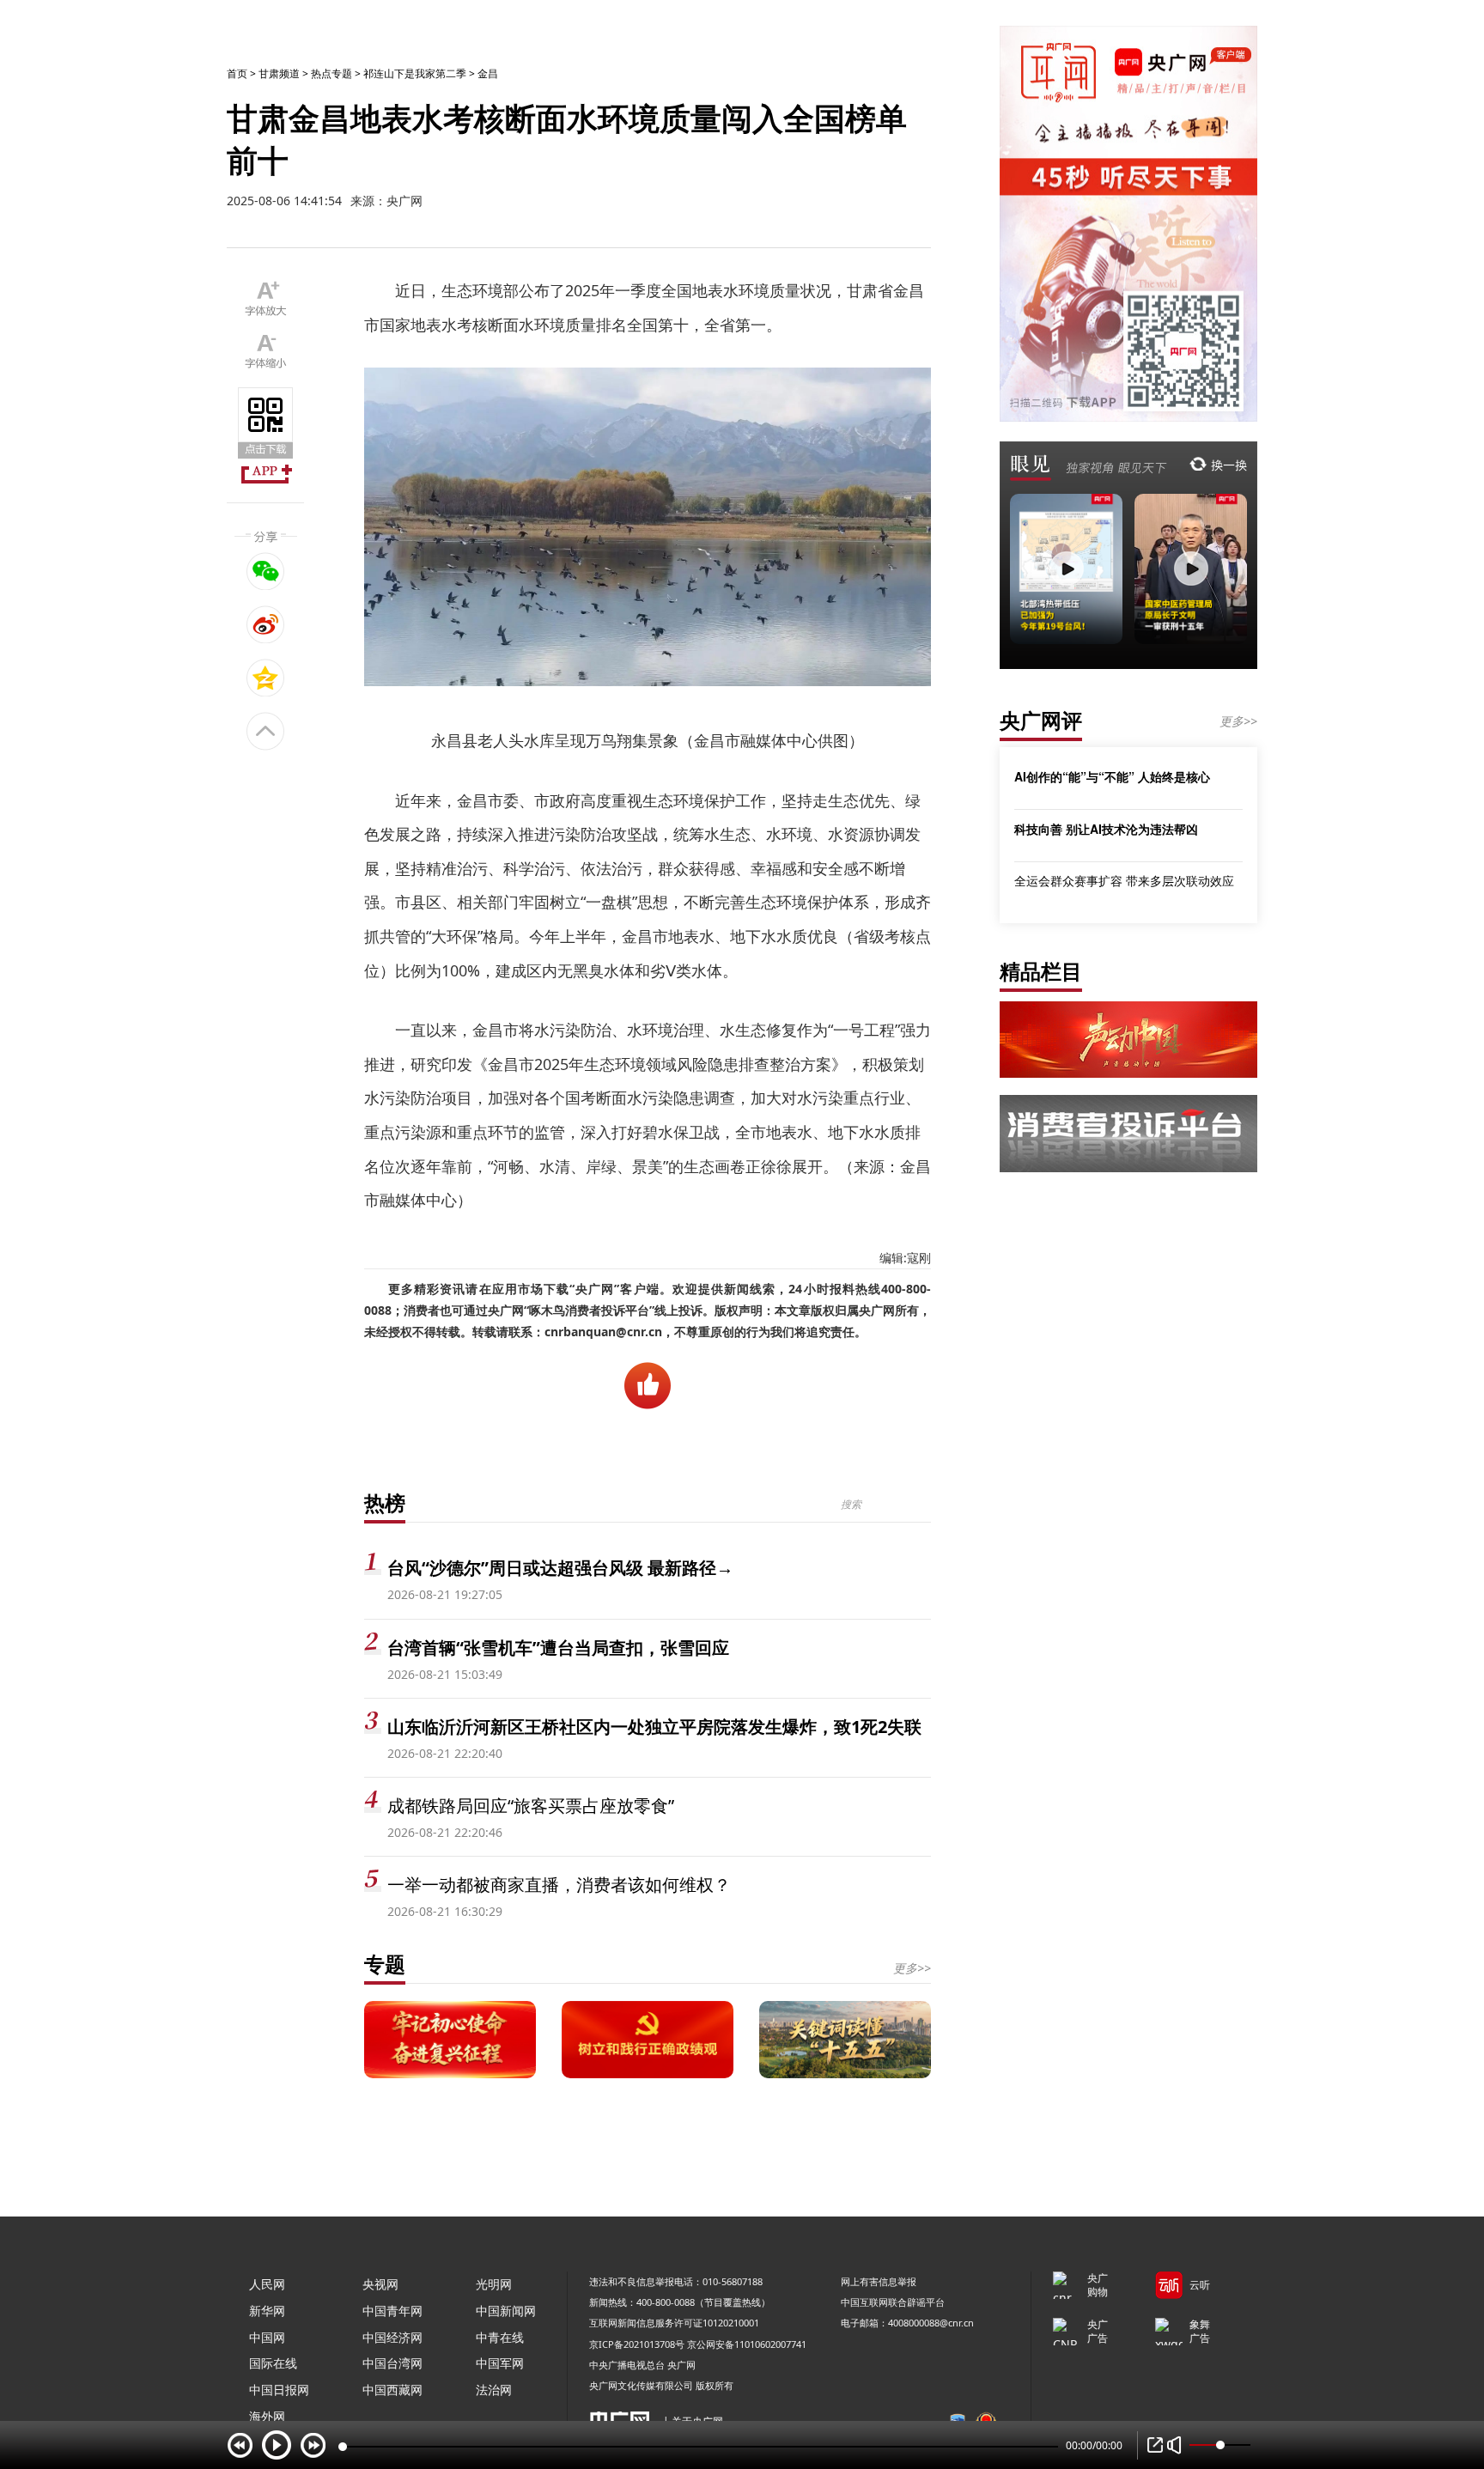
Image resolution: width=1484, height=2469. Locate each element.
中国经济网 (392, 2337)
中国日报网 (279, 2390)
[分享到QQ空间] (266, 678)
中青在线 (500, 2337)
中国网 (267, 2337)
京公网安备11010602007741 (747, 2344)
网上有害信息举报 (879, 2281)
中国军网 (500, 2363)
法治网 (494, 2390)
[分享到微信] (266, 571)
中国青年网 (392, 2311)
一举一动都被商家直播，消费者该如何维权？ (559, 1885)
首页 (237, 73)
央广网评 (1041, 720)
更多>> (912, 1968)
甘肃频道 (279, 73)
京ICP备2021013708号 (637, 2344)
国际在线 (273, 2363)
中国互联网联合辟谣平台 (893, 2302)
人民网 (267, 2284)
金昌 (488, 73)
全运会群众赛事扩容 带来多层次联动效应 (1124, 881)
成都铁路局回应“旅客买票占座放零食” (531, 1806)
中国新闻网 (506, 2311)
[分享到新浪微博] (266, 624)
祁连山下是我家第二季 (415, 73)
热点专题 (331, 73)
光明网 (494, 2284)
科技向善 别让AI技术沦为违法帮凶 (1106, 829)
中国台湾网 (392, 2363)
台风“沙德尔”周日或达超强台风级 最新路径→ (560, 1568)
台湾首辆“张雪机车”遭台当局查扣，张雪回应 (558, 1648)
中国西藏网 (392, 2390)
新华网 (267, 2311)
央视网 (380, 2284)
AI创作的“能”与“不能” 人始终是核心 (1112, 776)
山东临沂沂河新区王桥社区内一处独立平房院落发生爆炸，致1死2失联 (654, 1727)
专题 (385, 1964)
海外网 (267, 2416)
